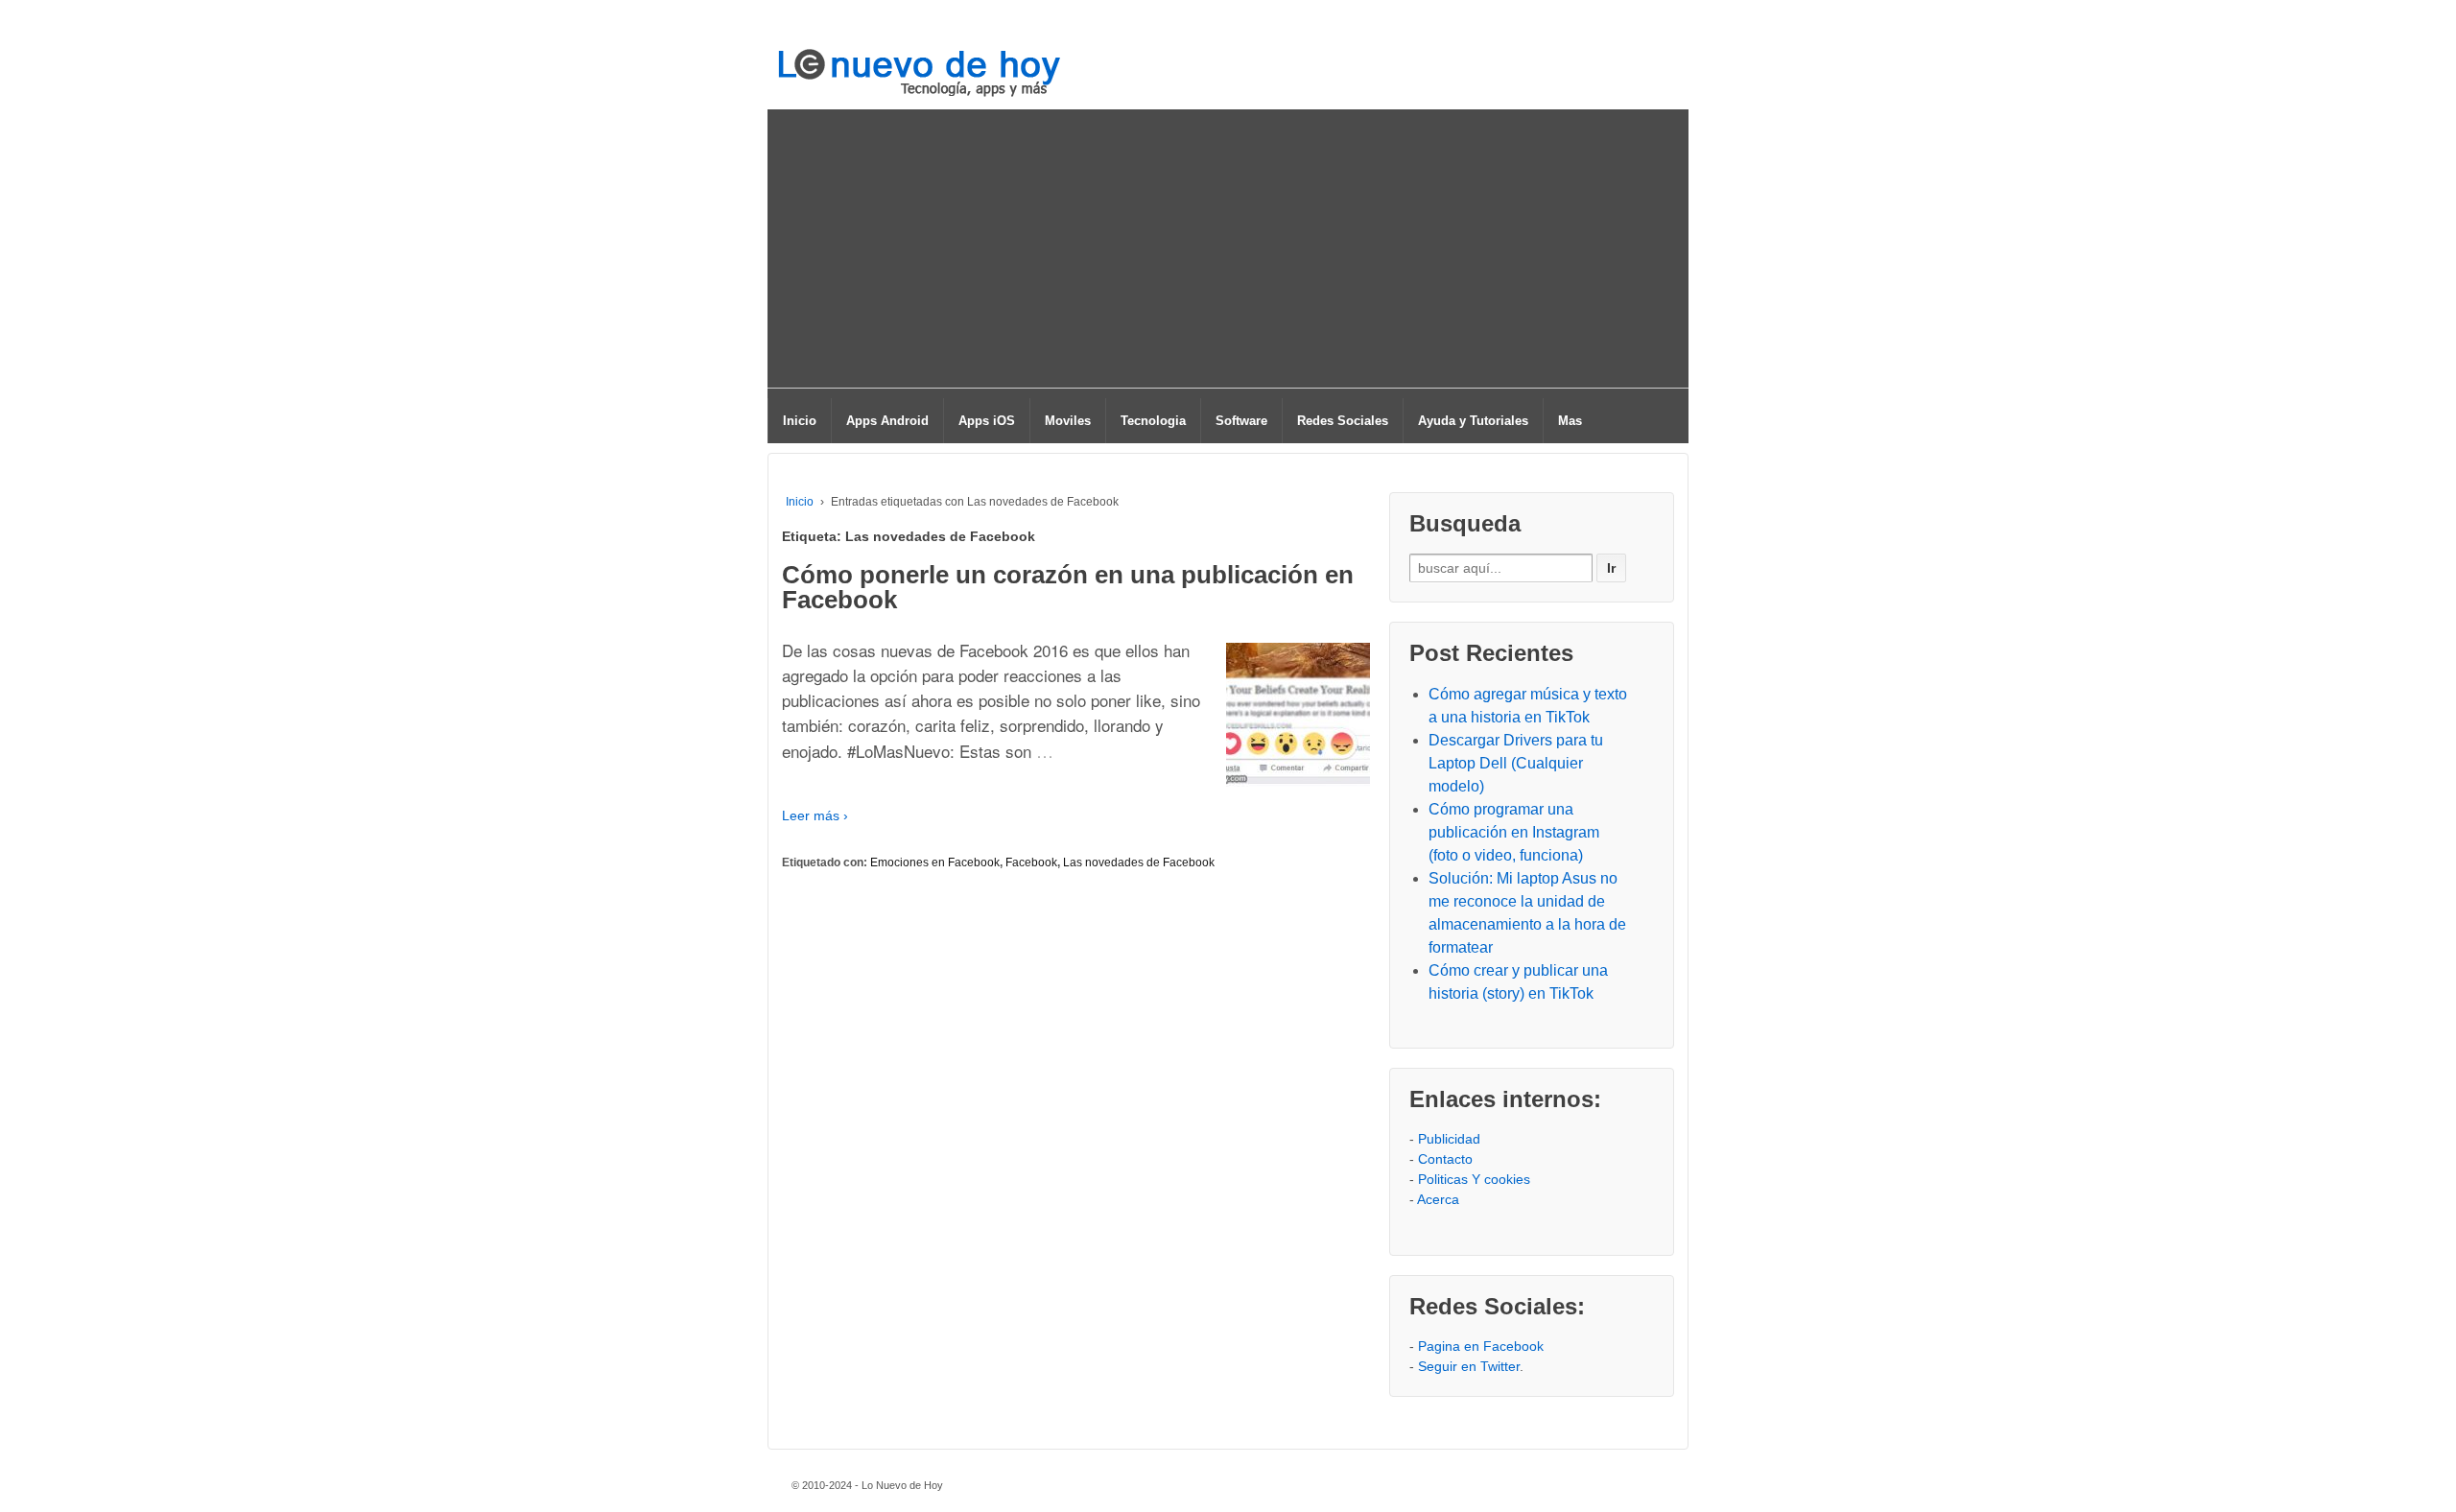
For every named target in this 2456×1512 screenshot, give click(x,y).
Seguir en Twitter (1469, 1366)
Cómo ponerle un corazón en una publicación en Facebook (1068, 587)
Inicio (800, 421)
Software (1241, 421)
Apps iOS (987, 421)
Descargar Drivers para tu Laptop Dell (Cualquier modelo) (1516, 763)
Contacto (1445, 1159)
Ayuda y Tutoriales (1473, 421)
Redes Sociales (1343, 421)
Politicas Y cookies (1474, 1179)
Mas (1570, 421)
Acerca (1438, 1199)
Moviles (1068, 421)
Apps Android (887, 421)
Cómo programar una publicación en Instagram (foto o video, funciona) (1514, 832)
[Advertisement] (1228, 253)
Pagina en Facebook (1481, 1346)
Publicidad (1449, 1139)
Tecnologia (1153, 421)
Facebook (1031, 862)
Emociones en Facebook (935, 862)
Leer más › (815, 815)
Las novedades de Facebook (1139, 862)
